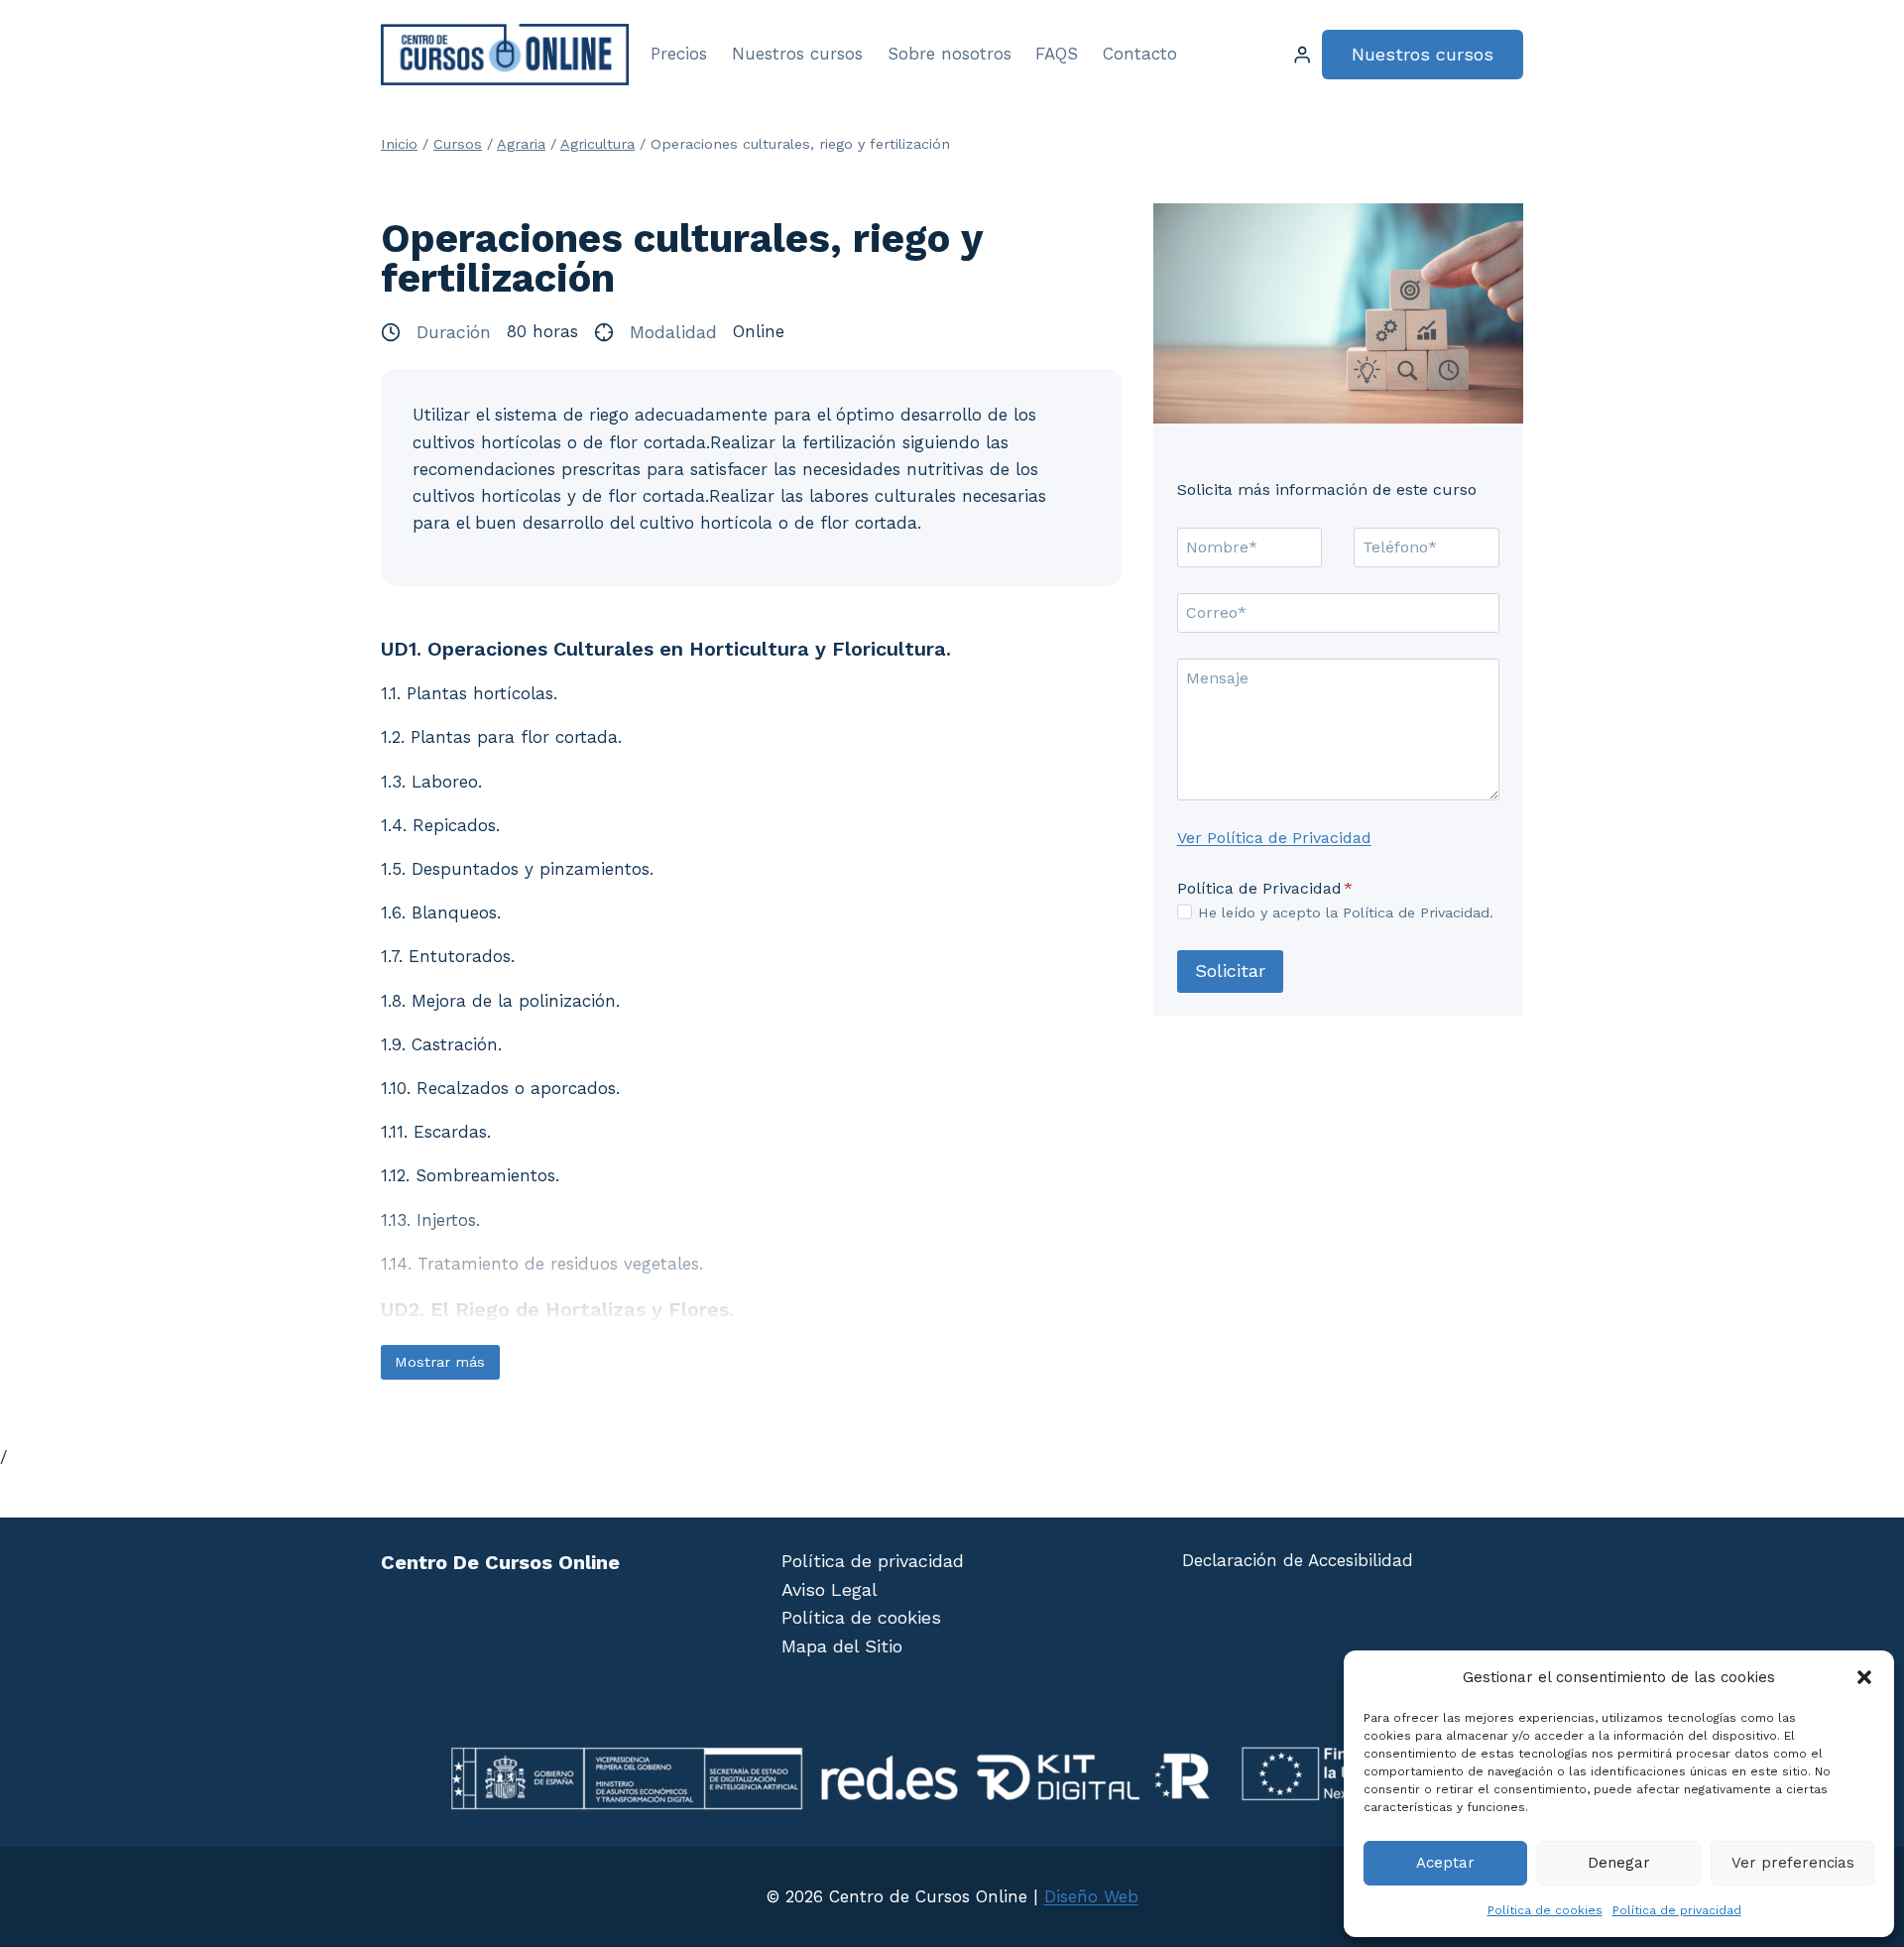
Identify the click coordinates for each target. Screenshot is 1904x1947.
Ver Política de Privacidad (1274, 838)
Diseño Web (1091, 1896)
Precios (679, 54)
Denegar (1619, 1863)
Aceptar (1445, 1863)
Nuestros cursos (797, 54)
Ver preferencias (1793, 1863)
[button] (1864, 1677)
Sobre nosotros (950, 54)
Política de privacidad (1677, 1910)
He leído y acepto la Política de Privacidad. (1346, 913)
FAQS (1057, 54)
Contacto (1140, 54)
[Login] (1302, 55)
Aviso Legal (830, 1589)
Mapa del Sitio (842, 1646)
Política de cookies (1545, 1910)
